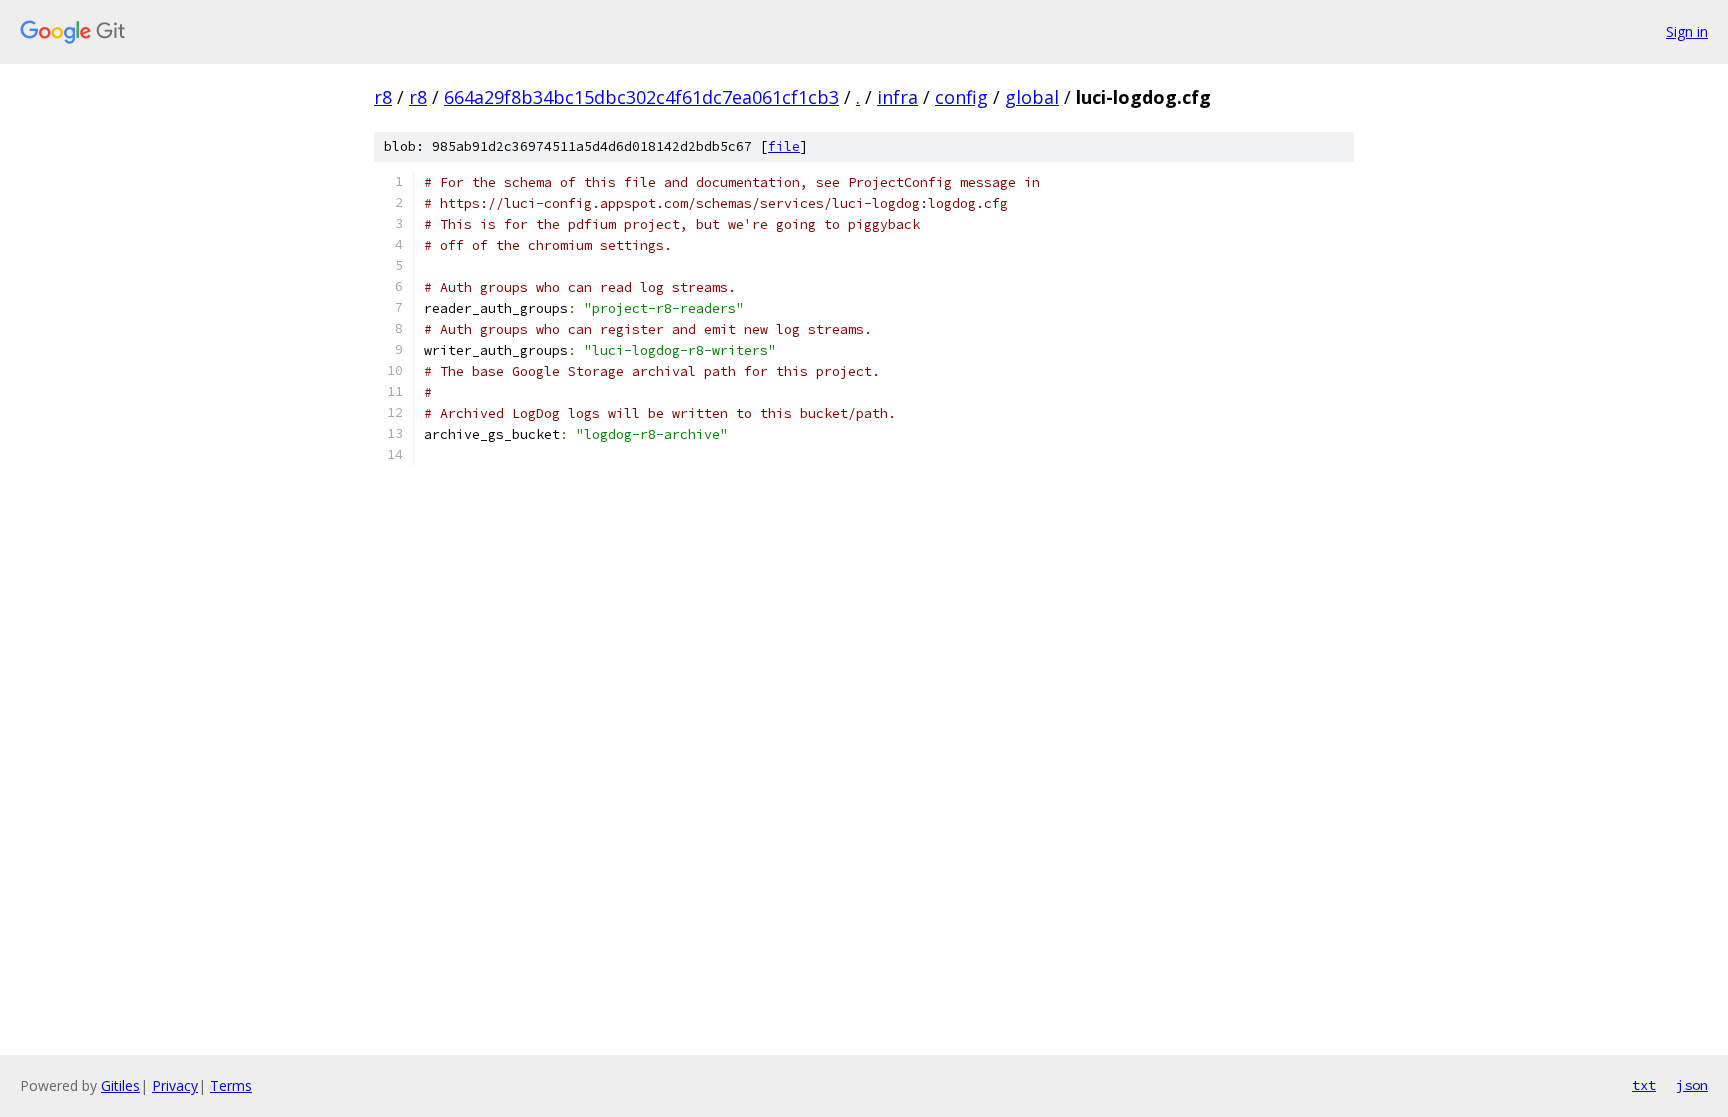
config (961, 97)
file (784, 146)
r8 (383, 97)
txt (1644, 1085)
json (1692, 1085)
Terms (231, 1085)
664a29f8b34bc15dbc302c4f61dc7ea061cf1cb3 (641, 97)
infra (897, 97)
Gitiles (120, 1085)
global (1032, 97)
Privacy (175, 1085)
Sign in (1687, 31)
